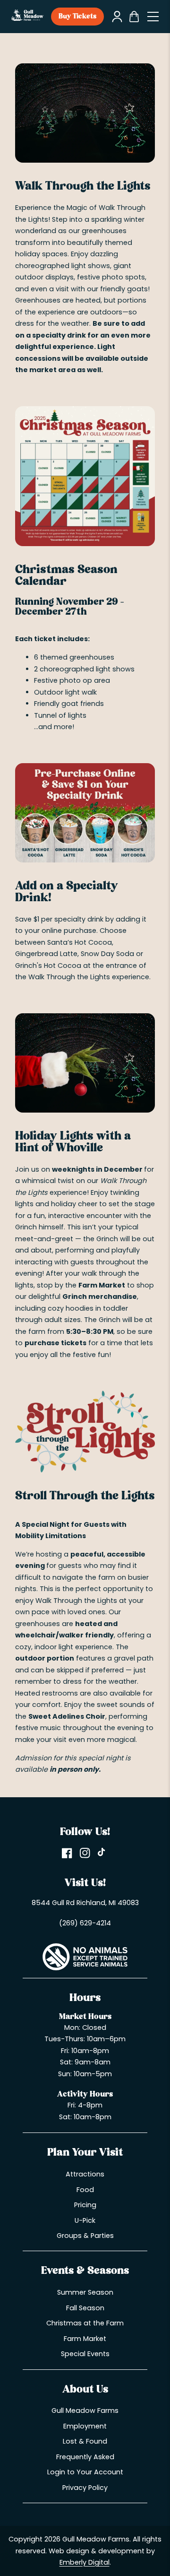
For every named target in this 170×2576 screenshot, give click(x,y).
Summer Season (85, 2292)
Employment (85, 2426)
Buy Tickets (77, 17)
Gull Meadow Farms (85, 2411)
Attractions (85, 2174)
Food (85, 2190)
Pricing (85, 2205)
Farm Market (85, 2339)
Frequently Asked (85, 2457)
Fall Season (85, 2308)
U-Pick (85, 2220)
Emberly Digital (85, 2562)
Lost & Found (85, 2441)
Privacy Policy (85, 2488)
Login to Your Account (85, 2472)
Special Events (85, 2354)
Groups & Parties (85, 2236)
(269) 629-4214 (85, 1923)
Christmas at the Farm (85, 2323)
